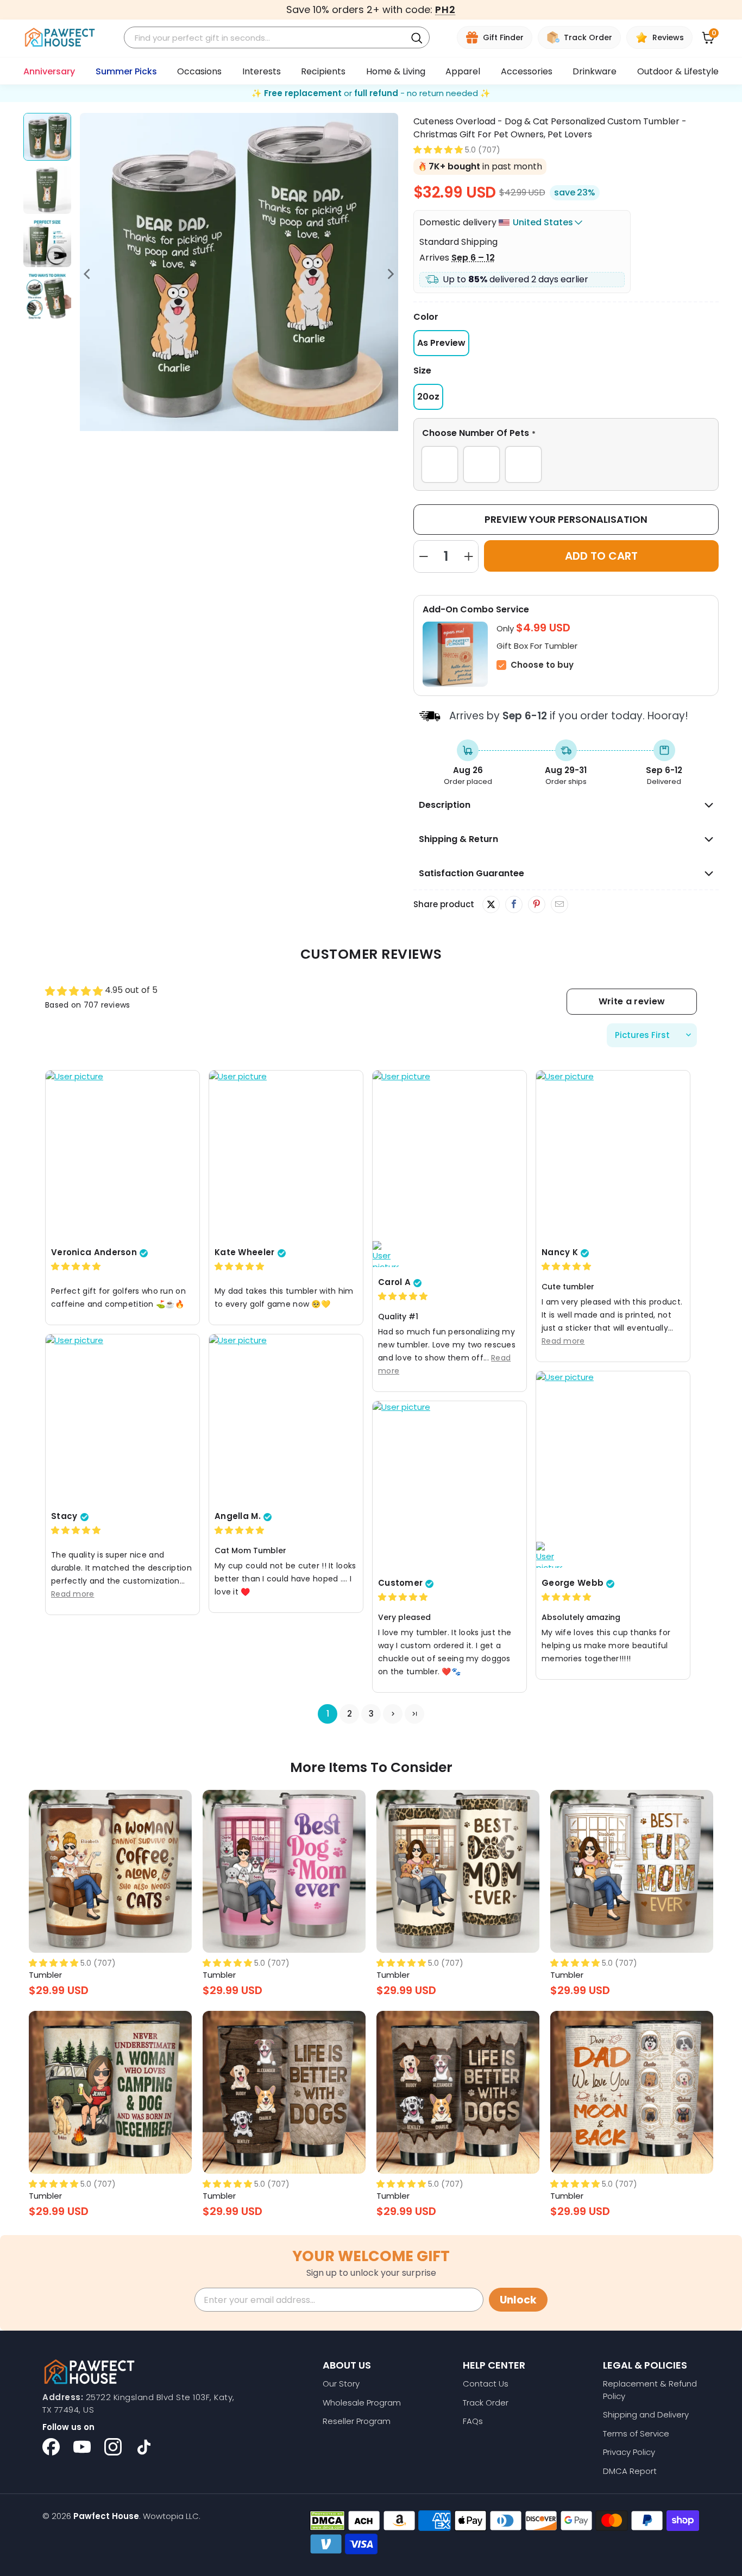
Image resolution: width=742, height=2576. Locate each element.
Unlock (518, 2300)
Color (426, 317)
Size (422, 371)
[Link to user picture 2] (386, 1254)
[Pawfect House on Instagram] (113, 2447)
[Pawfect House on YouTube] (82, 2447)
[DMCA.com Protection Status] (327, 2521)
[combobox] (267, 38)
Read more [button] (563, 1341)
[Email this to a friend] (559, 904)
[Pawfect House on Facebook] (51, 2447)
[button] (438, 150)
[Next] (390, 274)
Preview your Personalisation (566, 519)
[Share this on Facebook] (514, 904)
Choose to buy (542, 665)
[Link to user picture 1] (122, 1156)
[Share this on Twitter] (491, 904)
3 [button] (371, 1714)
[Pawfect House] (60, 38)
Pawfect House (106, 2516)
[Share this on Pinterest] (536, 904)
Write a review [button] (632, 1001)
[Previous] (88, 274)
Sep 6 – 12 (473, 258)
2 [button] (350, 1714)
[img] (76, 1266)
